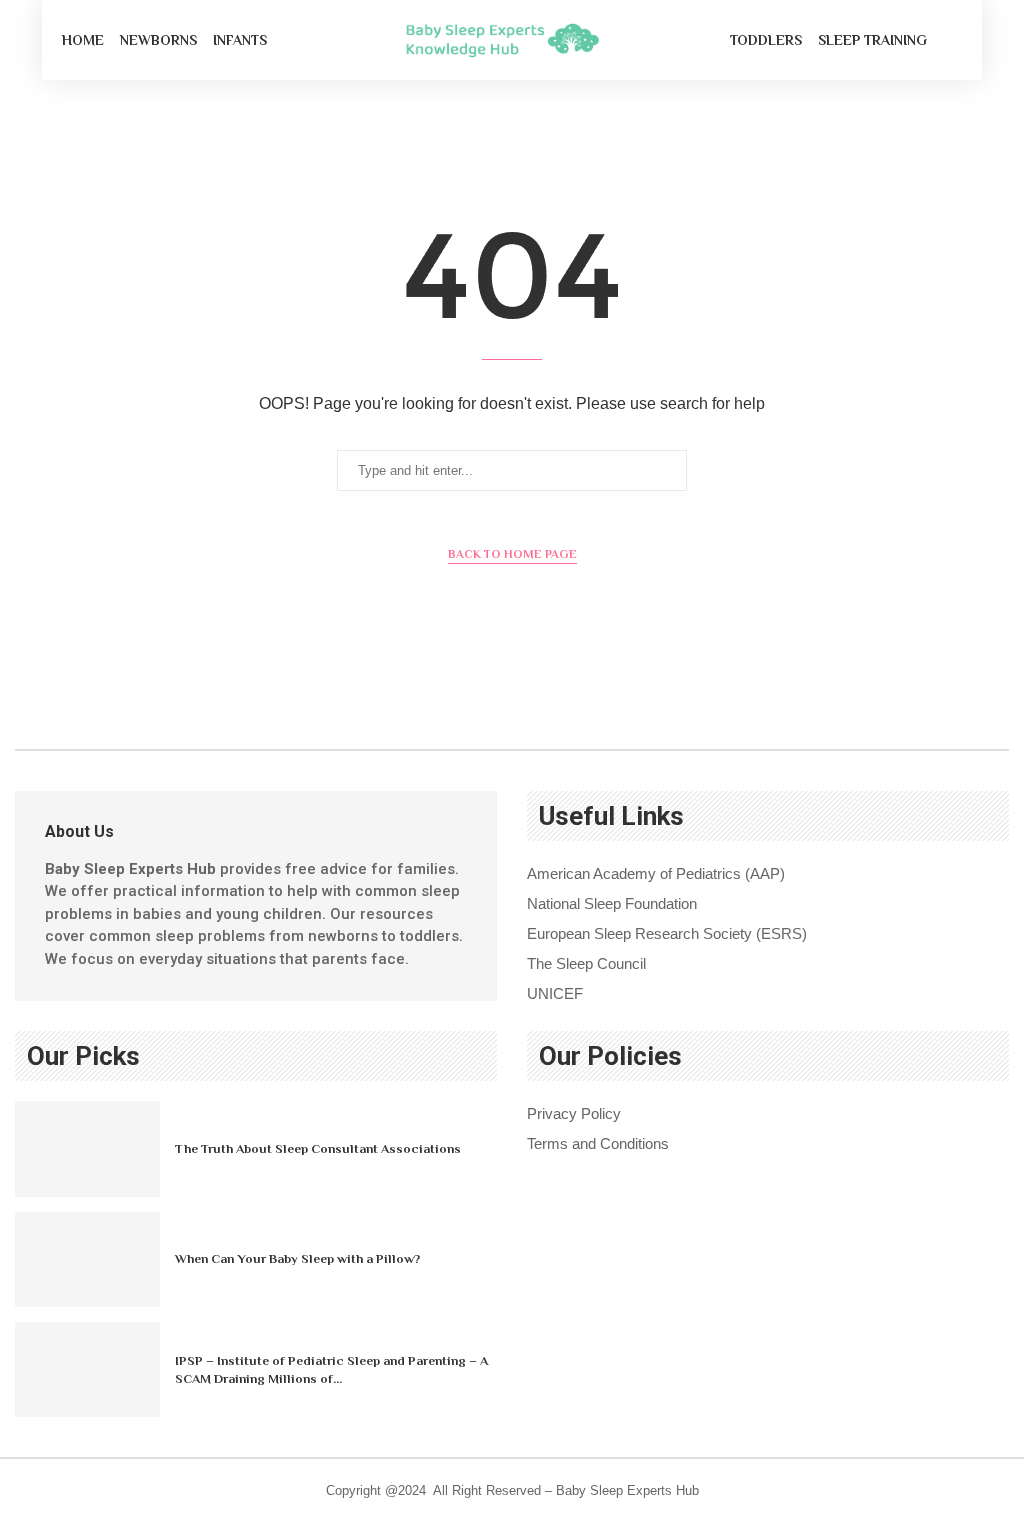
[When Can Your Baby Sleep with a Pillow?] (87, 1259)
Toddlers (766, 40)
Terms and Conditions (598, 1143)
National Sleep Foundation (612, 903)
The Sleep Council (586, 963)
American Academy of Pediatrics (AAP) (656, 873)
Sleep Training (872, 40)
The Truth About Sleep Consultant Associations (318, 1148)
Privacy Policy (574, 1113)
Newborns (158, 40)
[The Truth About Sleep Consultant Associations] (87, 1148)
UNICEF (555, 993)
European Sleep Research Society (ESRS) (667, 933)
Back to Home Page (512, 554)
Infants (240, 40)
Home (83, 40)
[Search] (952, 40)
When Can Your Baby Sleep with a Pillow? (297, 1258)
